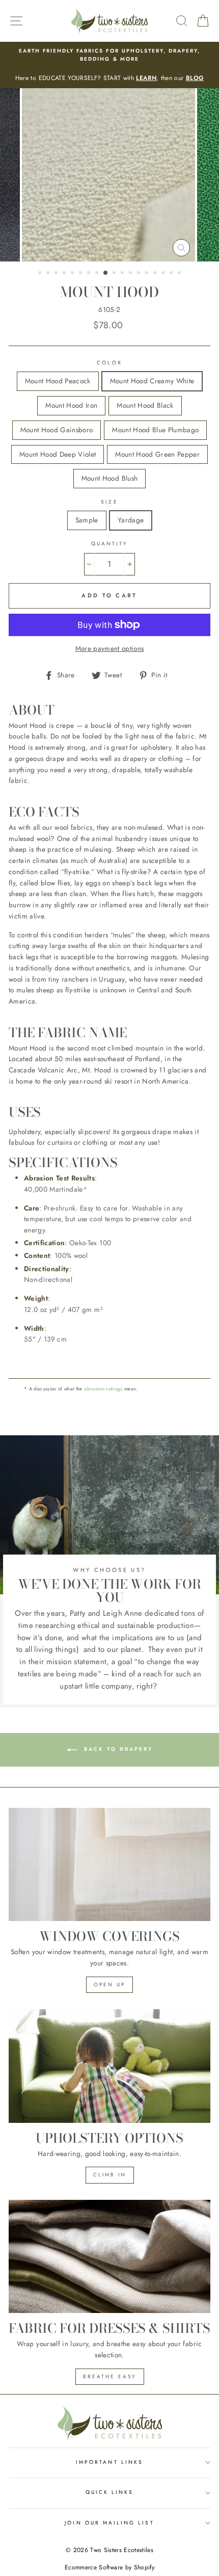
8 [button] (98, 274)
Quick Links (110, 2492)
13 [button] (140, 274)
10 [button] (115, 274)
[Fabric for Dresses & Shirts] (109, 2257)
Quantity (109, 544)
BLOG (195, 78)
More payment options (110, 648)
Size (109, 502)
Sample (87, 520)
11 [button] (123, 274)
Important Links (109, 2462)
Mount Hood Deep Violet (58, 454)
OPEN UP (109, 1984)
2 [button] (49, 274)
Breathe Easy (110, 2376)
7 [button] (90, 274)
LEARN (146, 78)
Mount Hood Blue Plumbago (155, 430)
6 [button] (81, 274)
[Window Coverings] (109, 1865)
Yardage (131, 520)
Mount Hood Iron (71, 405)
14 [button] (148, 274)
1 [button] (41, 274)
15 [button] (156, 274)
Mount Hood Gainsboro (57, 430)
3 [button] (57, 274)
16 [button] (164, 274)
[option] (109, 65)
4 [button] (65, 274)
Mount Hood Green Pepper (157, 454)
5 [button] (73, 274)
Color (109, 363)
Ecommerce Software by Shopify (109, 2567)
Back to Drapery (117, 1749)
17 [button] (172, 274)
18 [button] (180, 274)
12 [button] (131, 274)
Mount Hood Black (145, 405)
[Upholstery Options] (109, 2066)
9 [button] (106, 273)
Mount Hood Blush (109, 478)
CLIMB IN (110, 2175)
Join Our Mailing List (109, 2523)
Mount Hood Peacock (58, 381)
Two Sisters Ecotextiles (122, 2550)
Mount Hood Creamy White (152, 381)
